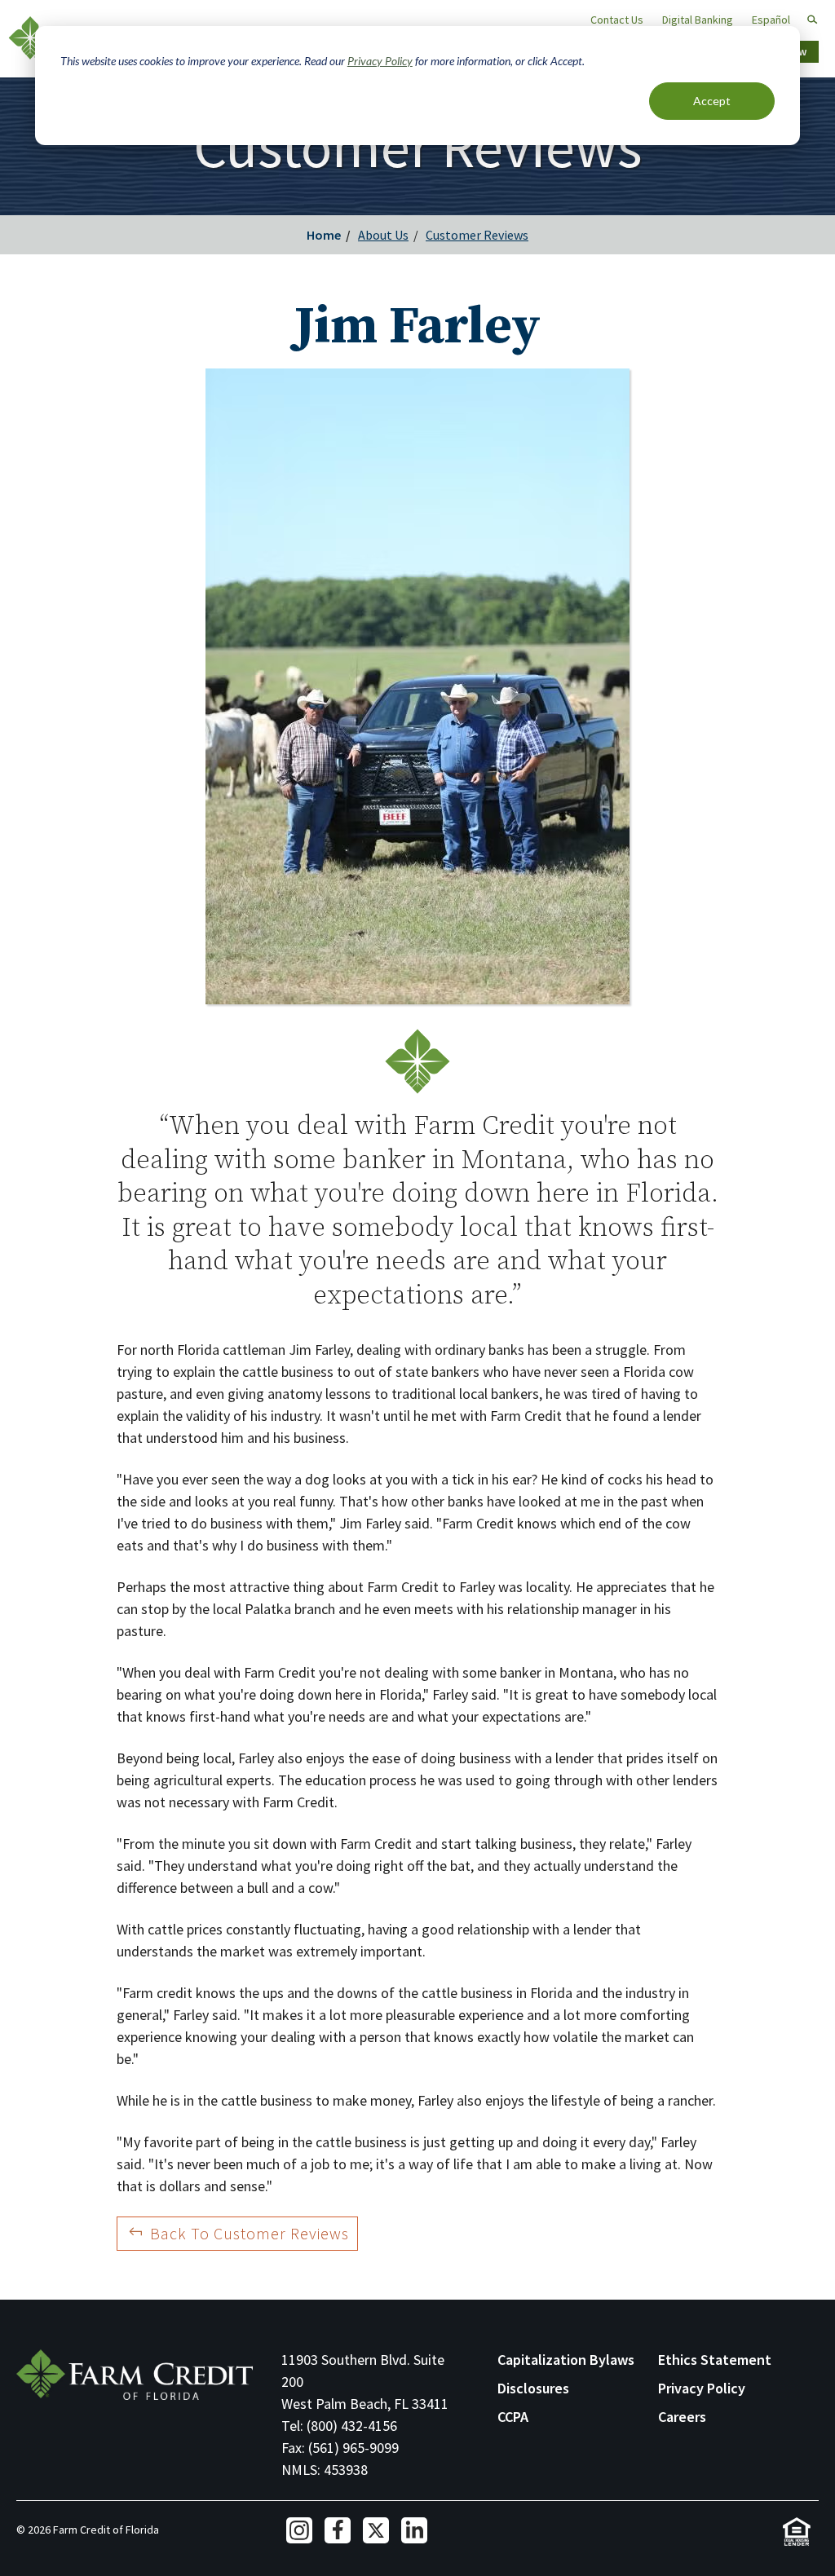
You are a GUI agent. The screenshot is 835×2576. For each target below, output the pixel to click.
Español (771, 20)
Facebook (338, 2530)
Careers (682, 2417)
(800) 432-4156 (352, 2426)
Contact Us (617, 20)
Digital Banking (698, 20)
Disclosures (533, 2388)
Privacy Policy (380, 61)
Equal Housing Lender (796, 2532)
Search (805, 20)
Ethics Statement (715, 2360)
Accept (712, 101)
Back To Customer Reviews (250, 2233)
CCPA (513, 2417)
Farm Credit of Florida (135, 2375)
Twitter (376, 2530)
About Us (383, 235)
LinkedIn (414, 2530)
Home (324, 235)
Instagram (299, 2530)
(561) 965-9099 (353, 2448)
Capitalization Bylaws (566, 2360)
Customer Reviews (477, 235)
